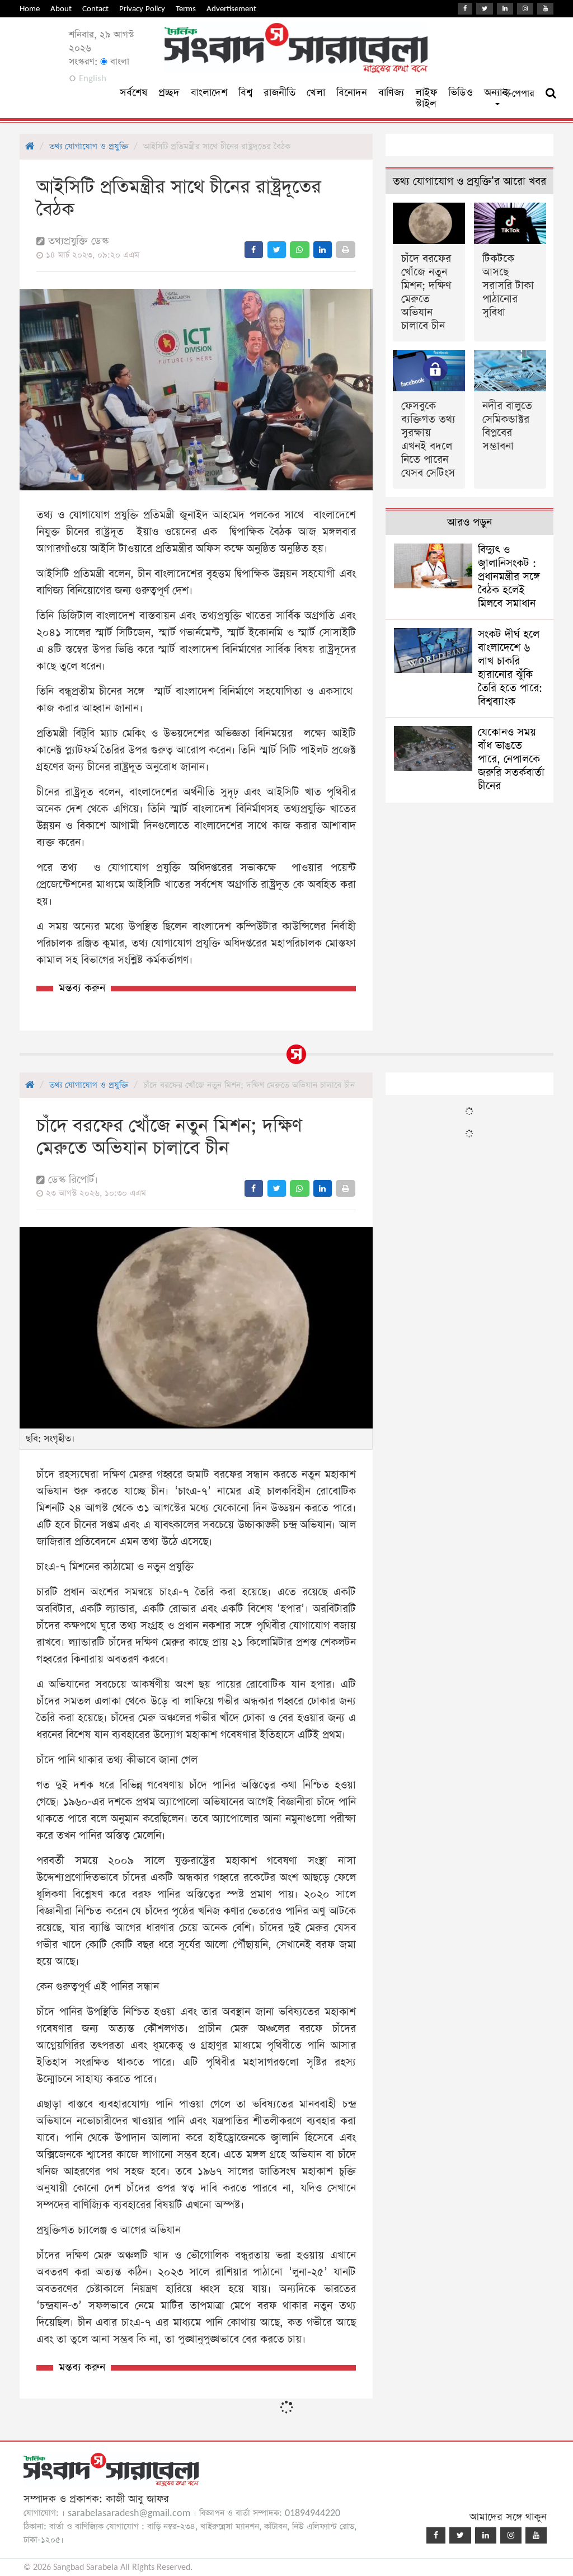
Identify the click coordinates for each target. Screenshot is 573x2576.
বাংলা (118, 62)
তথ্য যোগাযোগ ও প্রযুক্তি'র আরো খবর (469, 182)
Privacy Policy (142, 9)
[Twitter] (485, 9)
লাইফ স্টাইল (426, 98)
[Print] (346, 250)
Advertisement (231, 9)
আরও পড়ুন (469, 523)
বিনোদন (352, 93)
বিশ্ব (245, 93)
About (61, 9)
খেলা (316, 93)
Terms (186, 9)
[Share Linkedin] (323, 250)
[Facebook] (465, 9)
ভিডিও (461, 93)
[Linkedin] (505, 9)
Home (30, 9)
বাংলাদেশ (209, 93)
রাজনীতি (280, 93)
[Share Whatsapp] (300, 250)
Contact (95, 9)
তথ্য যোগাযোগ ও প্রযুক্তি (89, 146)
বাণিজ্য (391, 93)
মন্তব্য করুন (82, 988)
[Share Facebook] (254, 250)
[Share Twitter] (277, 250)
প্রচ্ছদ (169, 93)
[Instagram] (525, 9)
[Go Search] (551, 93)
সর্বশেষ (133, 93)
